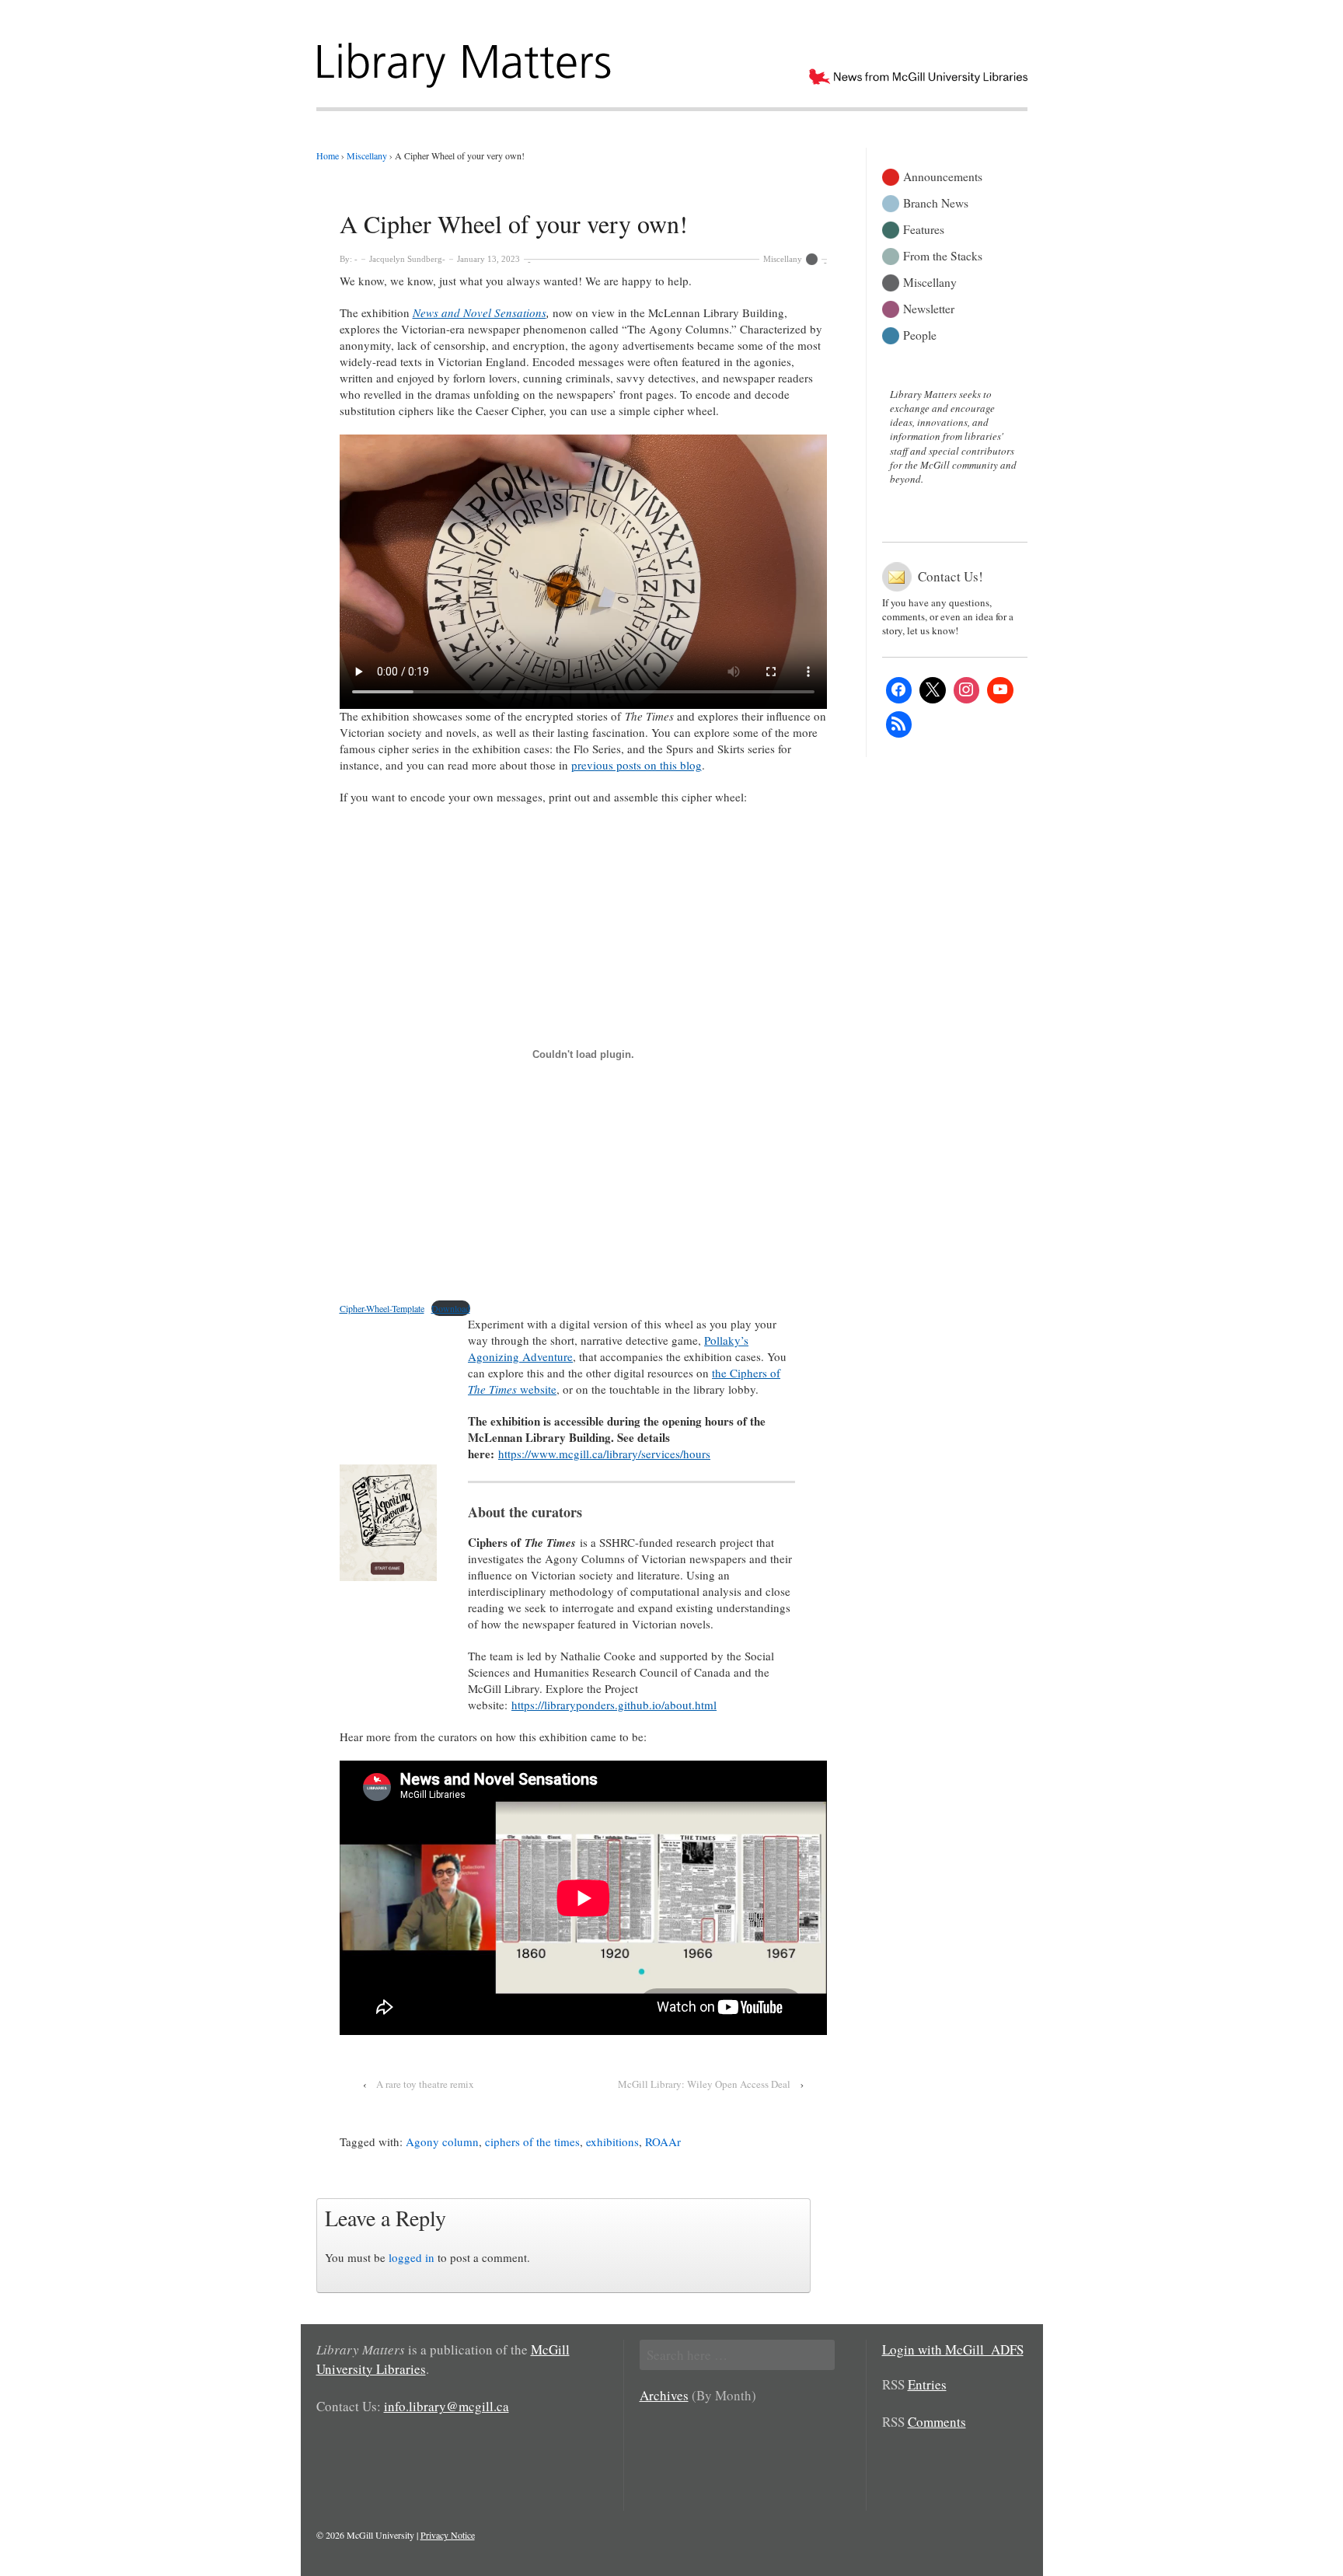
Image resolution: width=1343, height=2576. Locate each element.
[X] (933, 690)
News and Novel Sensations (480, 312)
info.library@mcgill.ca (447, 2406)
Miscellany (783, 259)
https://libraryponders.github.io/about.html (614, 1705)
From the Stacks (943, 255)
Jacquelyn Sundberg (406, 259)
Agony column (442, 2141)
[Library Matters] (466, 60)
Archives (664, 2395)
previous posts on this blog (637, 765)
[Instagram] (967, 690)
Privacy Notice (448, 2535)
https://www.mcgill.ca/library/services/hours (604, 1454)
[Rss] (899, 724)
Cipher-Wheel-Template (382, 1308)
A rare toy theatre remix (425, 2084)
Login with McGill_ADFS (953, 2349)
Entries (927, 2384)
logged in (412, 2257)
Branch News (936, 202)
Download (451, 1308)
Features (924, 228)
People (920, 334)
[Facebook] (899, 690)
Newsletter (929, 307)
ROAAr (663, 2141)
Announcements (943, 175)
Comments (937, 2422)
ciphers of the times (532, 2141)
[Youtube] (1000, 690)
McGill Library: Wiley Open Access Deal (704, 2084)
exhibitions (612, 2141)
